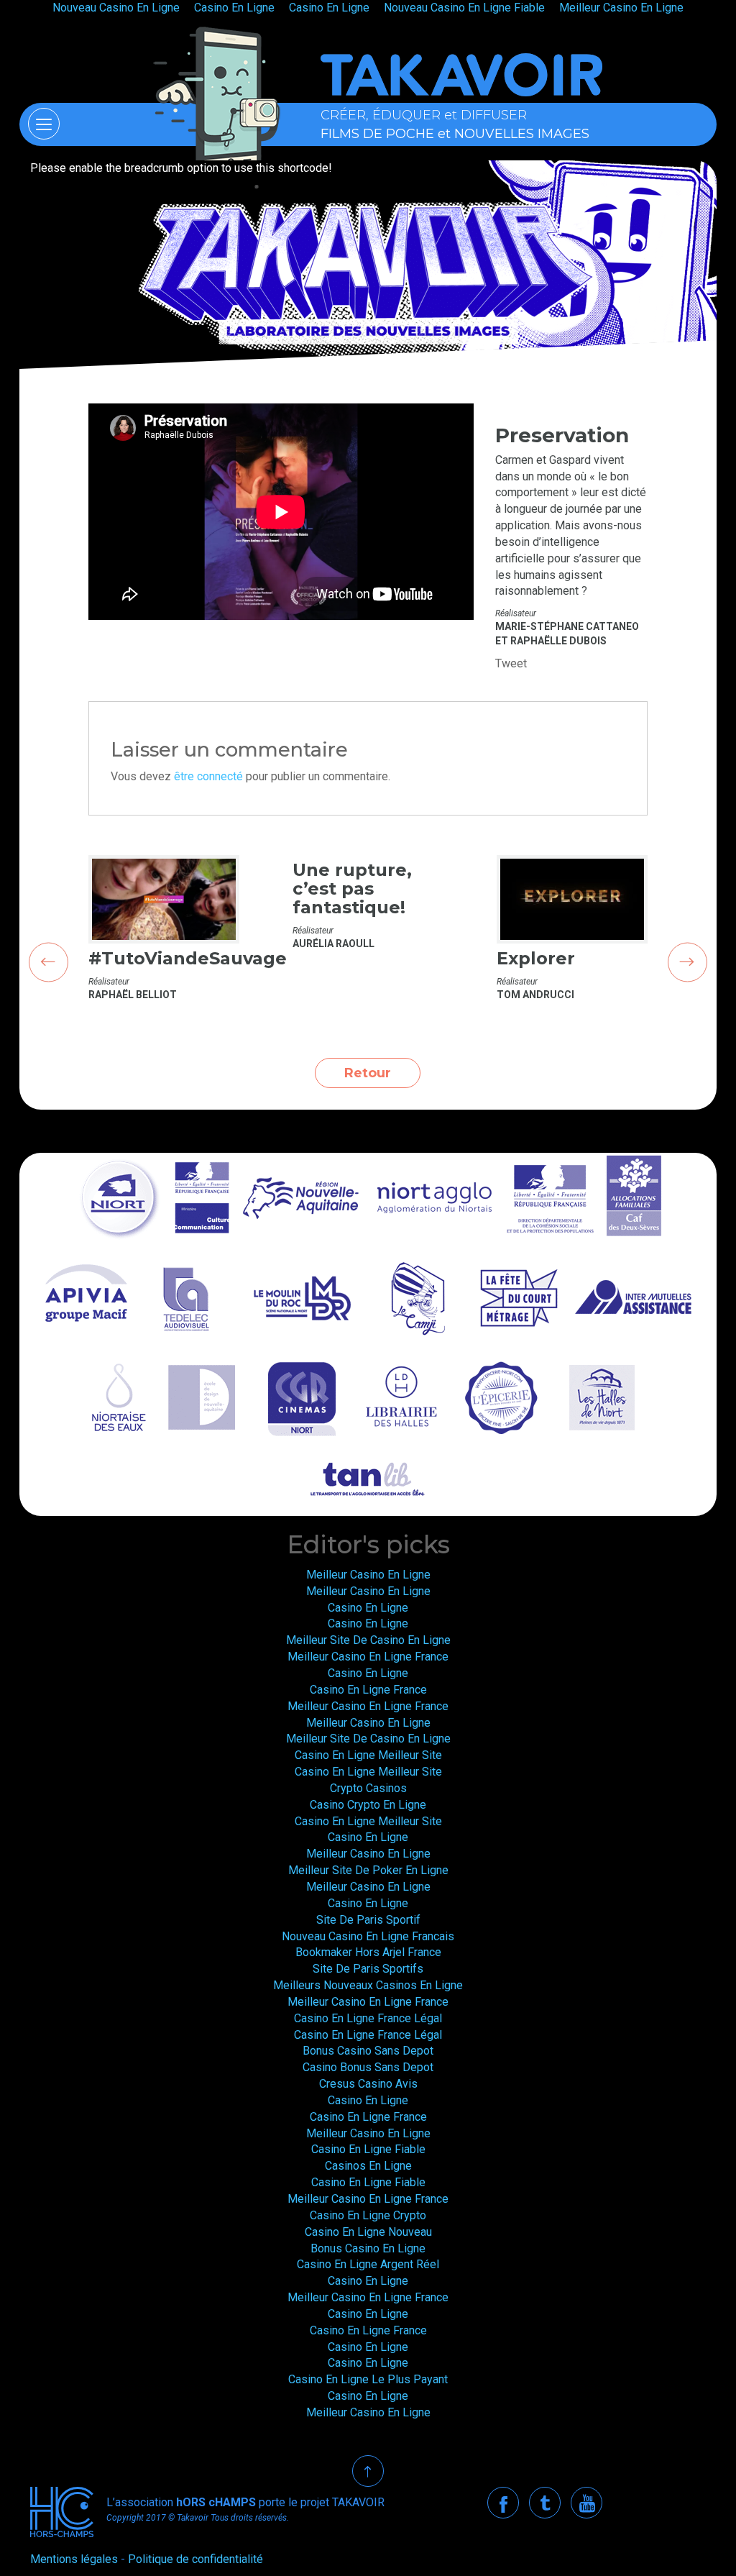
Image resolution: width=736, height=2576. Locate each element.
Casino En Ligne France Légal (368, 2018)
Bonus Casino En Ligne (368, 2248)
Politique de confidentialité (195, 2559)
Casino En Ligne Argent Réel (368, 2264)
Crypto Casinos (368, 1788)
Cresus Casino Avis (368, 2084)
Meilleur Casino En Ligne (368, 1575)
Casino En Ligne (368, 1608)
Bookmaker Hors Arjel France (368, 1952)
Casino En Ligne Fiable (368, 2149)
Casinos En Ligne (368, 2166)
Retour (368, 1073)
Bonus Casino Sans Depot (368, 2051)
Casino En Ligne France (368, 1690)
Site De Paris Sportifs (368, 1969)
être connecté (208, 776)
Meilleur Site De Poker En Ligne (368, 1870)
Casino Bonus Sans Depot (368, 2067)
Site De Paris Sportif (368, 1920)
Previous (49, 962)
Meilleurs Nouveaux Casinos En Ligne (368, 1985)
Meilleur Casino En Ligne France (368, 1657)
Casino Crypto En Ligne (368, 1805)
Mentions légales (74, 2559)
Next (687, 962)
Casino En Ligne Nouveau (368, 2232)
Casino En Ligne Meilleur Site (368, 1755)
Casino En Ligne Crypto (368, 2215)
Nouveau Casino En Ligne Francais (368, 1936)
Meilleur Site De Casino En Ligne (368, 1640)
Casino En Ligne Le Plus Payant (368, 2379)
